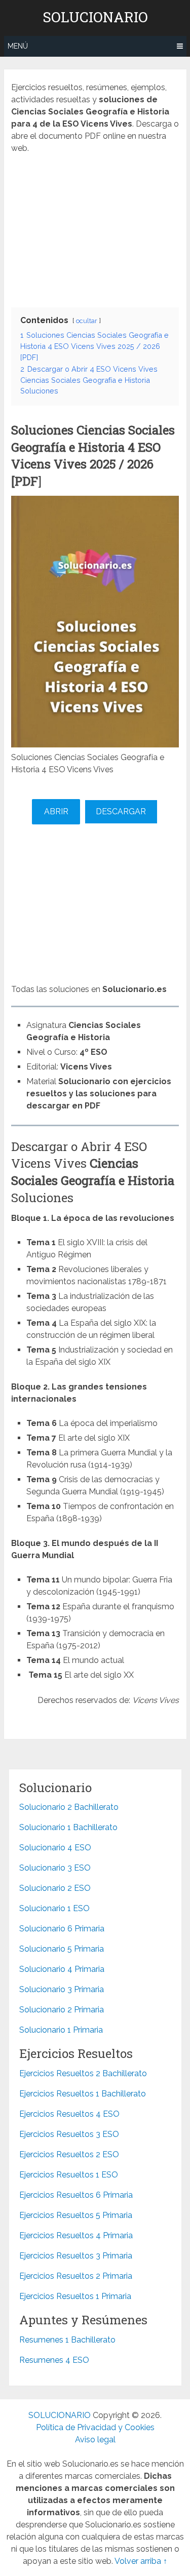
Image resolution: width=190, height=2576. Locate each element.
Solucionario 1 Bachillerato (68, 1827)
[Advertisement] (95, 228)
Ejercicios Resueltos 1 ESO (69, 2175)
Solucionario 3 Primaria (62, 1989)
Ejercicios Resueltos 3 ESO (69, 2134)
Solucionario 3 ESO (55, 1868)
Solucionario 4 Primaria (62, 1969)
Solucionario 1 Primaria (61, 2030)
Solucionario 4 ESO (55, 1848)
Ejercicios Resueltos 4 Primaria (76, 2235)
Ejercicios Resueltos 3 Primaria (76, 2256)
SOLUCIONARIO (95, 17)
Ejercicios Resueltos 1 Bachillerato (83, 2094)
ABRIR (56, 811)
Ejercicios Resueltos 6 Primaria (76, 2195)
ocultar (87, 321)
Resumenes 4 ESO (54, 2360)
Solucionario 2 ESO (55, 1888)
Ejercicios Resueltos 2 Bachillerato (83, 2073)
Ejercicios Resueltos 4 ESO (69, 2114)
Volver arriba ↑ (141, 2561)
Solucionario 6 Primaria (62, 1929)
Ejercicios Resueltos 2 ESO (69, 2154)
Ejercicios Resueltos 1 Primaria (75, 2296)
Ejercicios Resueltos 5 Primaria (76, 2215)
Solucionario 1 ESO (54, 1908)
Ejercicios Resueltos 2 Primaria (76, 2276)
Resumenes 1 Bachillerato (67, 2340)
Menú (18, 46)
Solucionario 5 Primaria (62, 1949)
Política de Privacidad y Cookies (95, 2427)
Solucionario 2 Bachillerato (69, 1807)
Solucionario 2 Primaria (62, 2010)
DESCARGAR (121, 811)
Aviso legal (95, 2440)
